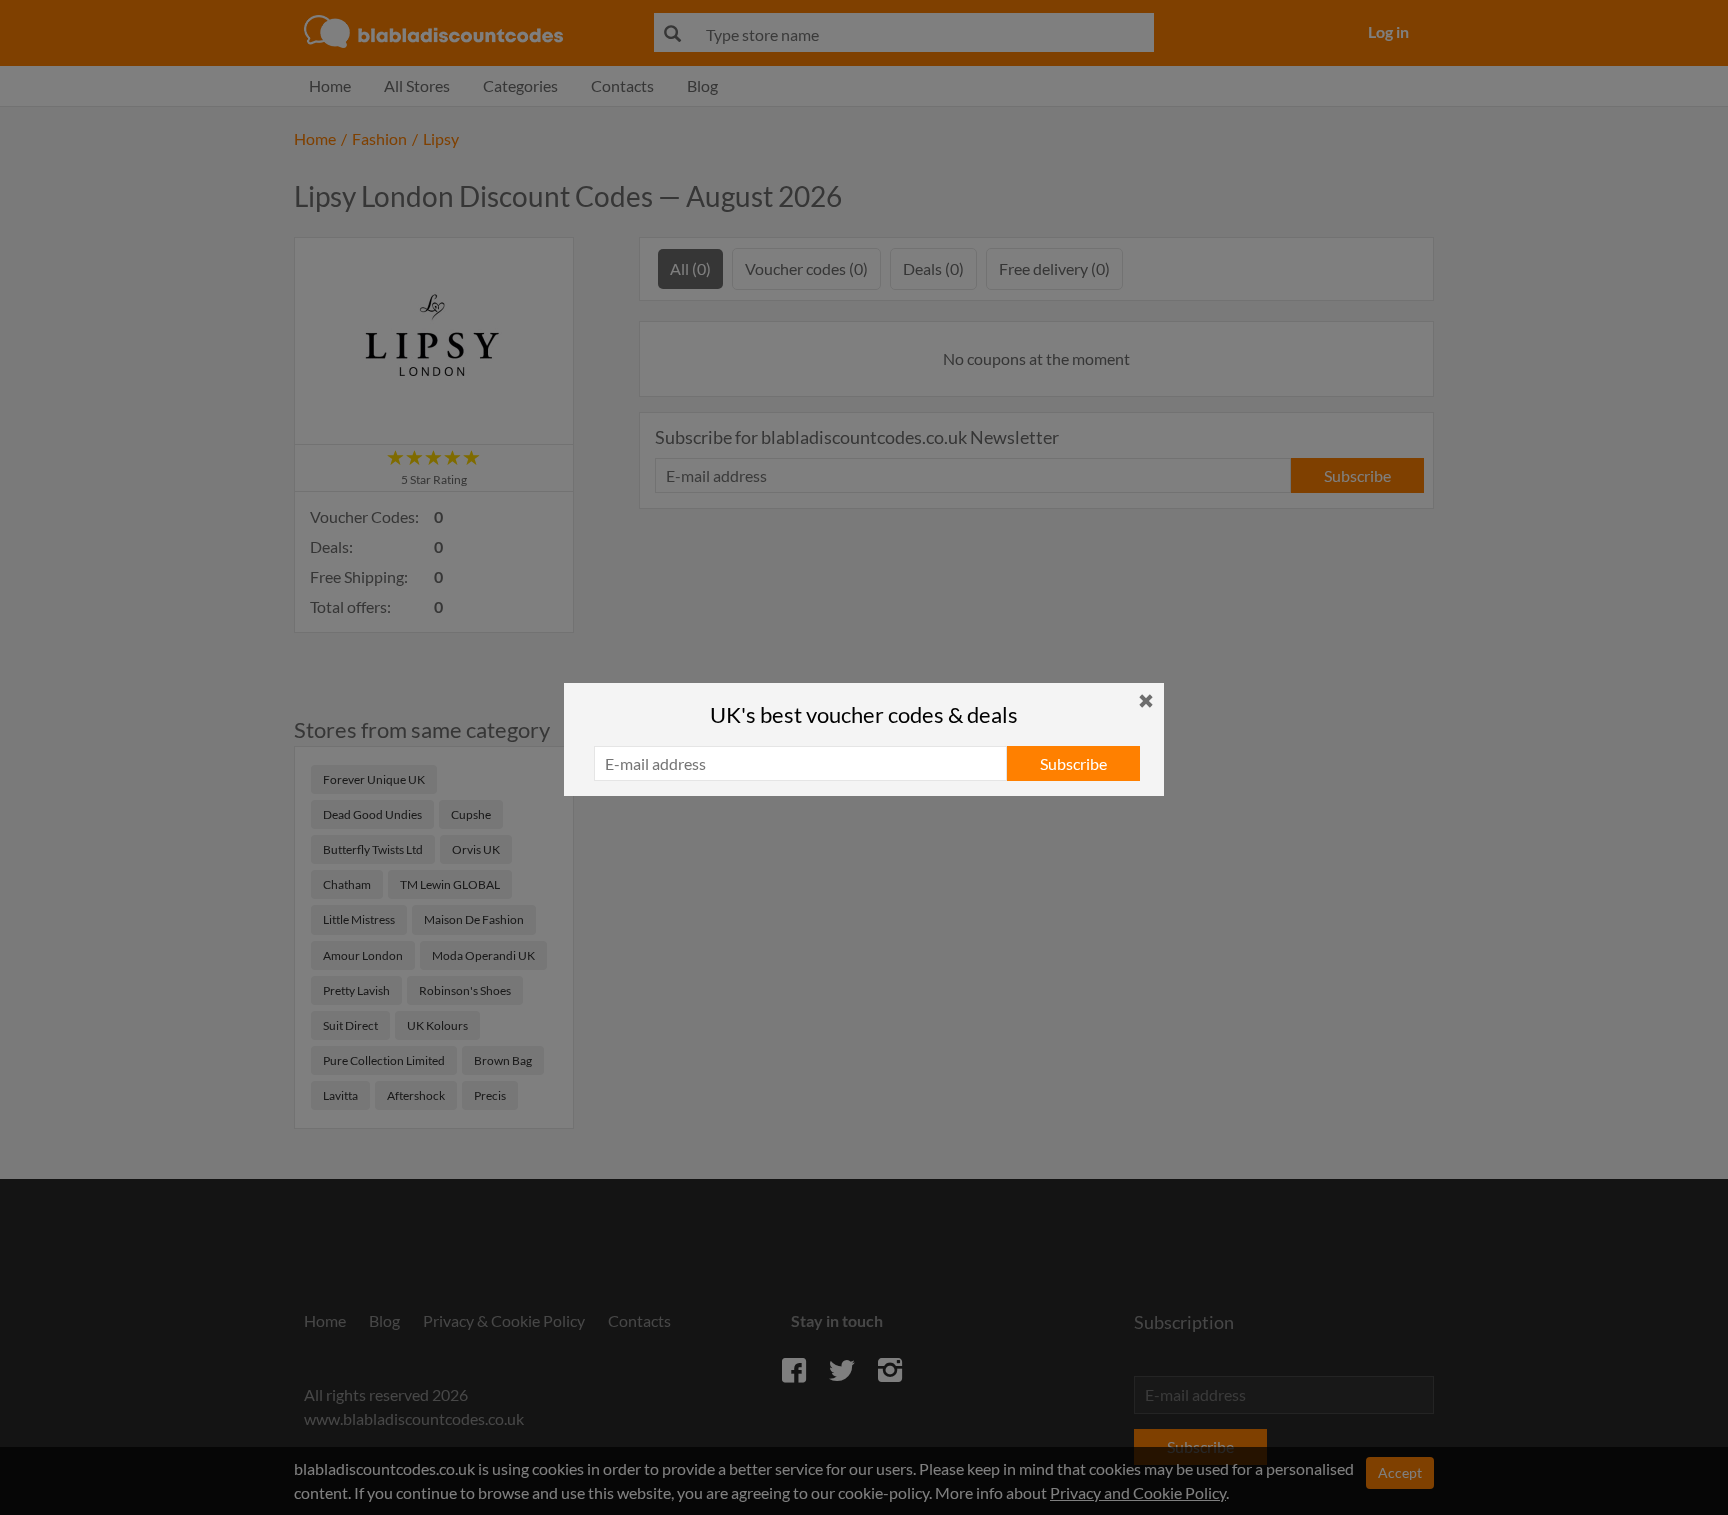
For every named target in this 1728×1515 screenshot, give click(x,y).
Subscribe (1073, 763)
